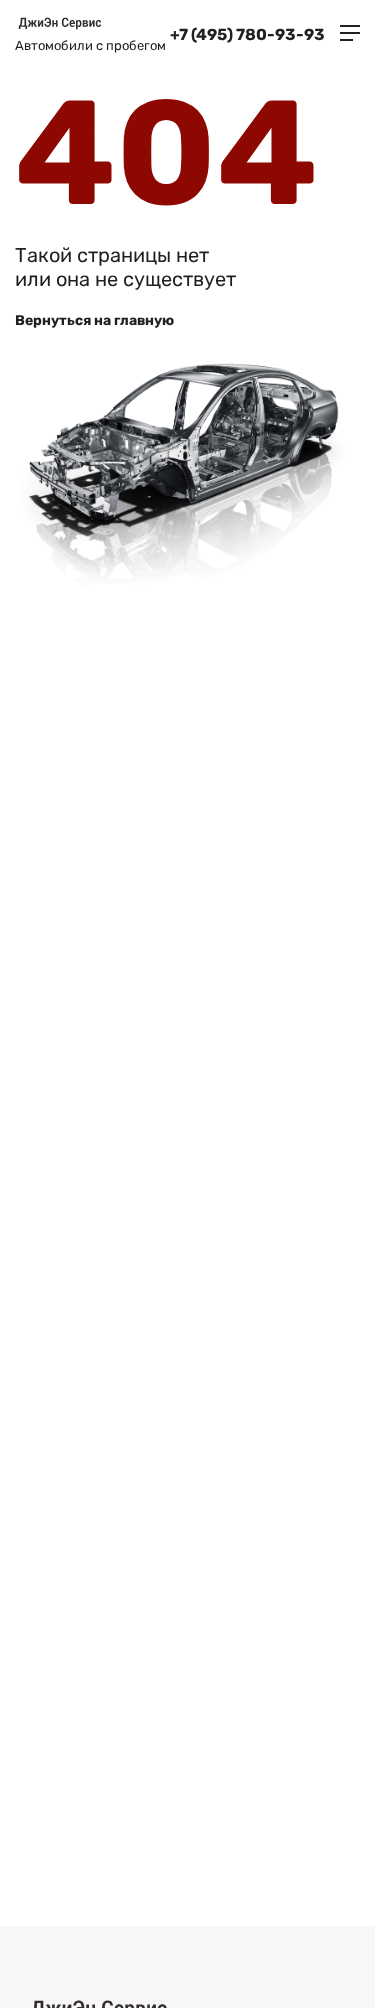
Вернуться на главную (94, 320)
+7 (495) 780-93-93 (247, 34)
